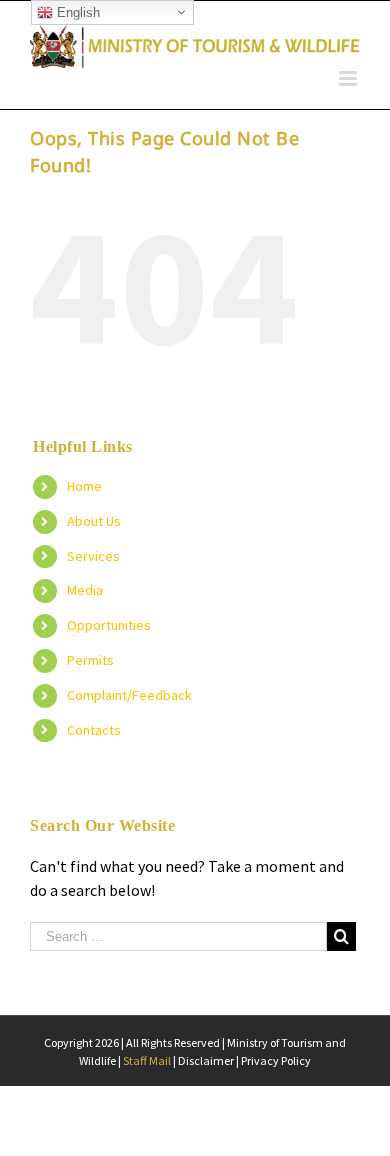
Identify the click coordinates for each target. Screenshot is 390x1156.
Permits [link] (90, 660)
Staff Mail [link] (148, 1060)
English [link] (76, 12)
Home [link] (84, 486)
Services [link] (93, 556)
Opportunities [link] (109, 625)
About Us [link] (94, 521)
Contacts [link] (94, 730)
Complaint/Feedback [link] (129, 695)
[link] (195, 46)
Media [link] (85, 590)
